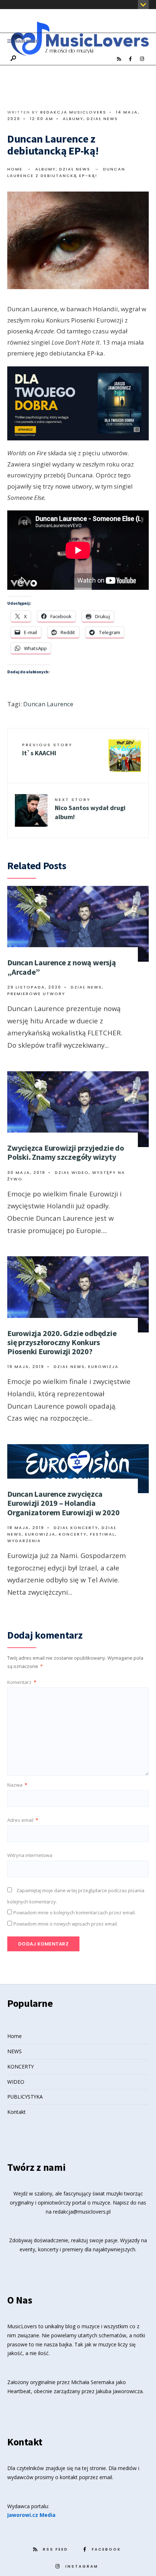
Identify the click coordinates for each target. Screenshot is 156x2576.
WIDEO (16, 2082)
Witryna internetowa (30, 1855)
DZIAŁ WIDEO (72, 1172)
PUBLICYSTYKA (25, 2097)
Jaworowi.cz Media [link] (31, 2515)
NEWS (15, 2051)
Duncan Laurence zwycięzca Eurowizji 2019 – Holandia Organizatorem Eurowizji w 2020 (63, 1503)
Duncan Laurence (48, 704)
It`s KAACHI (47, 749)
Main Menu (26, 41)
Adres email (23, 1820)
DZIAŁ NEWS (102, 119)
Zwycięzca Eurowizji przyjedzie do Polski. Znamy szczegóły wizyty (66, 1152)
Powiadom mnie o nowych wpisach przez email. (66, 1924)
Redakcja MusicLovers (73, 112)
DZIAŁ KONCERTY (76, 1528)
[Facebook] (130, 59)
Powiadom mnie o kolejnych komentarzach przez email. (75, 1913)
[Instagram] (142, 59)
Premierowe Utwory (36, 994)
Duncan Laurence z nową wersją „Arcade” (62, 967)
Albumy (73, 119)
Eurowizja (103, 1367)
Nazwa (17, 1785)
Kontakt (17, 2112)
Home (15, 169)
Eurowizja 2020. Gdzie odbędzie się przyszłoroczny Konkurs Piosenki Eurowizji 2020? (62, 1342)
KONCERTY (20, 2066)
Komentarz (22, 1682)
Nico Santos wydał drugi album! (90, 809)
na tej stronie (90, 2468)
